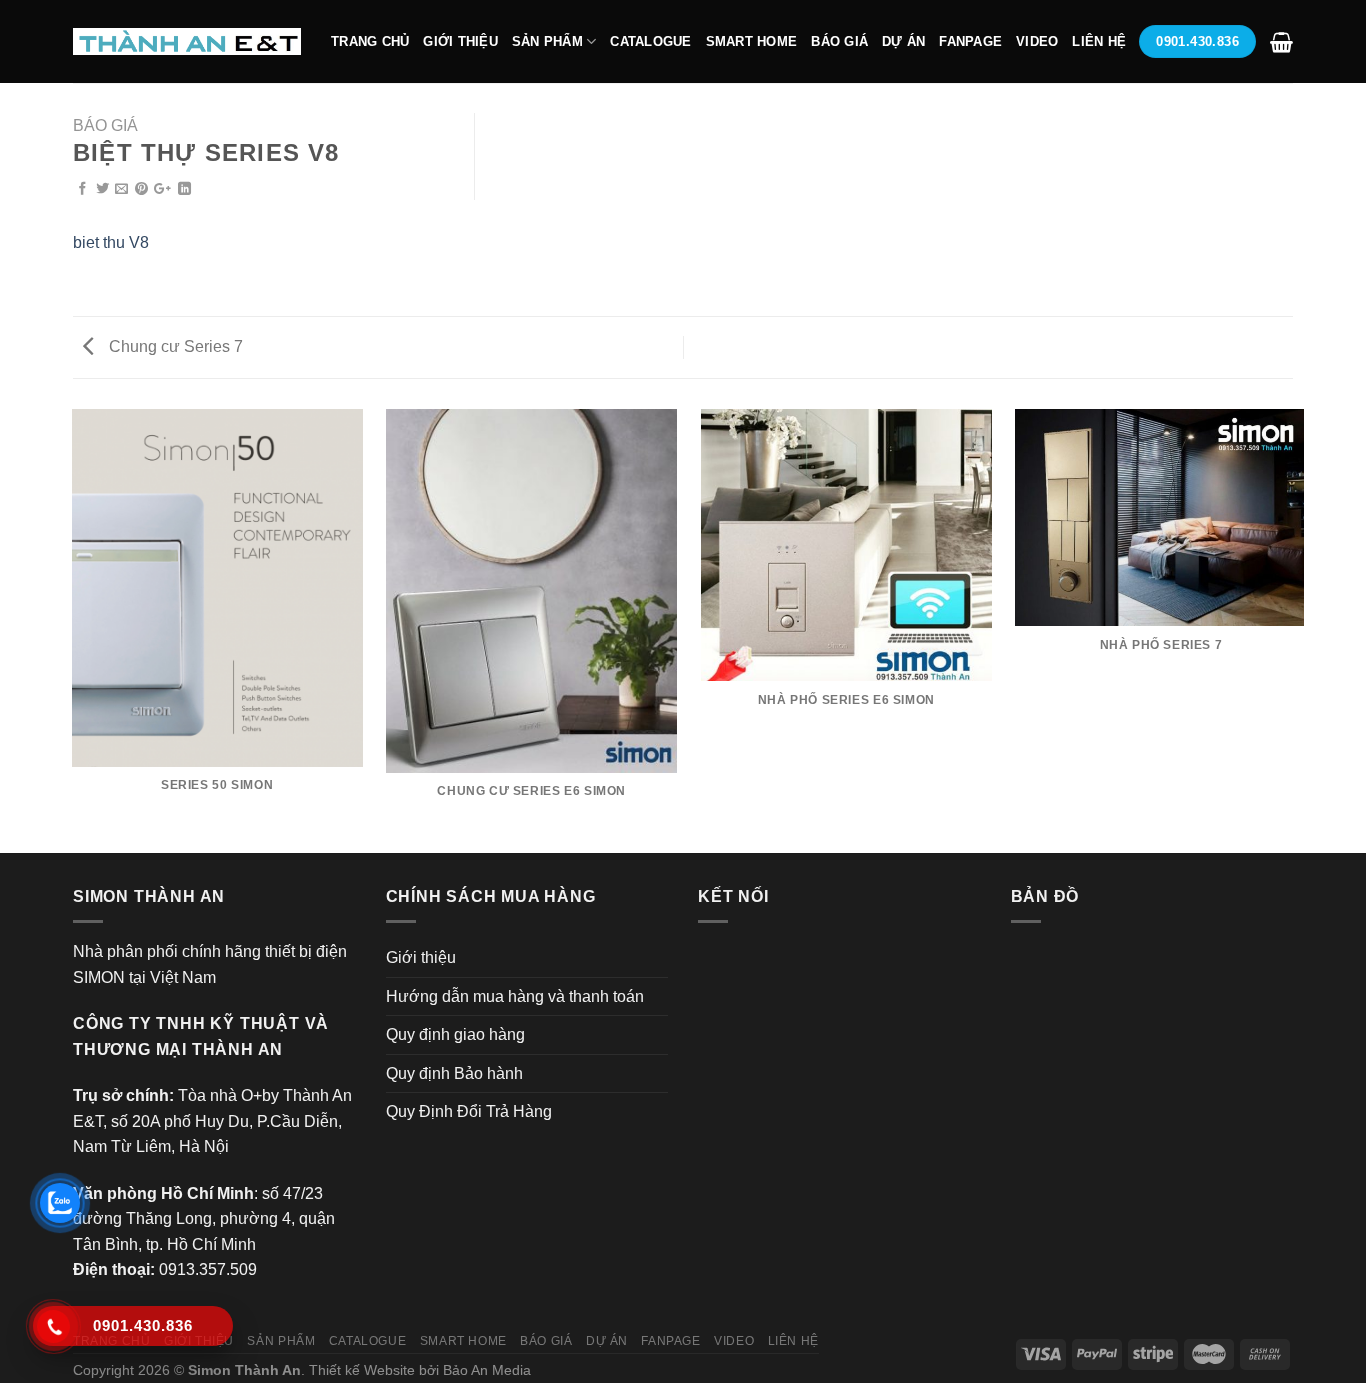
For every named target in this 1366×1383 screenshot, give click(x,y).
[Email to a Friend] (121, 189)
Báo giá (839, 41)
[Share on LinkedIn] (184, 189)
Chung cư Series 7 (174, 346)
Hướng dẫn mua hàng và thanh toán (515, 996)
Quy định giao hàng (455, 1034)
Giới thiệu (460, 41)
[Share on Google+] (162, 189)
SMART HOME (752, 41)
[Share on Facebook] (82, 189)
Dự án (903, 41)
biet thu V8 (111, 242)
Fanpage (970, 41)
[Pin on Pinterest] (141, 189)
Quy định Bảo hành (454, 1073)
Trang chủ (370, 41)
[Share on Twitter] (102, 189)
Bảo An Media (487, 1370)
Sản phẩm (547, 41)
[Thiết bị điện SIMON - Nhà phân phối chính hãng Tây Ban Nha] (187, 41)
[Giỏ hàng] (1281, 42)
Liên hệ (1099, 41)
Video (1037, 41)
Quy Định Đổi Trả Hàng (469, 1111)
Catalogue (650, 41)
